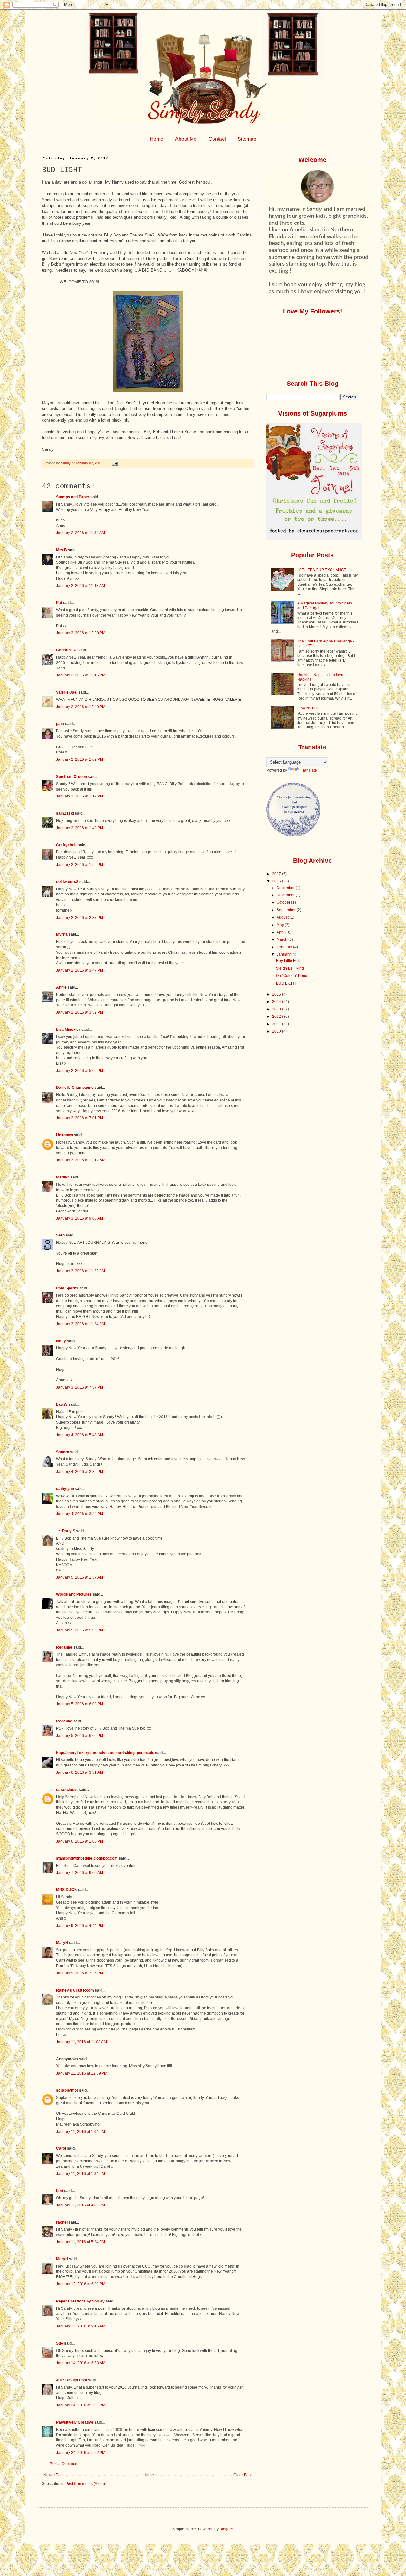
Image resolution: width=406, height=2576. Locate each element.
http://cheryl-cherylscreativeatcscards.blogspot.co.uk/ (105, 1753)
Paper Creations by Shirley (80, 2301)
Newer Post (53, 2475)
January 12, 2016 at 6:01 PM (81, 2284)
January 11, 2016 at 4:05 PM (81, 2205)
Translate (309, 770)
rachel (62, 2222)
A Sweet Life (308, 708)
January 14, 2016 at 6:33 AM (81, 2363)
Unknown (65, 1135)
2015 (277, 994)
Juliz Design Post (72, 2380)
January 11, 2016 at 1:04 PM (81, 2132)
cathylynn (65, 1489)
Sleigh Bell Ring (290, 968)
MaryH (62, 1943)
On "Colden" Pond (292, 976)
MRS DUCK (67, 1890)
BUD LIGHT (286, 983)
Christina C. (67, 650)
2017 (277, 874)
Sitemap (247, 139)
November (286, 895)
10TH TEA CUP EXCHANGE (322, 570)
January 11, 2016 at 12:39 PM (82, 2073)
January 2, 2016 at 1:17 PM (80, 796)
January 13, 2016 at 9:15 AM (81, 2326)
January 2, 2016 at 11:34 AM (81, 533)
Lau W (62, 1404)
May (281, 925)
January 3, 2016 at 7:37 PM (80, 1387)
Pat (59, 603)
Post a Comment (64, 2464)
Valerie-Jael (67, 692)
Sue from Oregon (72, 777)
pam (60, 724)
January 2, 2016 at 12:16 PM (81, 675)
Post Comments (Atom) (85, 2484)
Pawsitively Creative (75, 2422)
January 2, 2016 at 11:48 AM (81, 586)
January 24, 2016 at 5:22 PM (81, 2453)
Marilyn (63, 1177)
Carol (61, 2148)
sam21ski (65, 813)
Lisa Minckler (68, 1030)
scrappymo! (67, 2090)
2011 (277, 1024)
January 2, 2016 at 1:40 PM (80, 828)
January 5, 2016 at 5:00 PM (80, 1630)
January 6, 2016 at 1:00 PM (80, 1841)
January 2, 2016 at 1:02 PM (80, 759)
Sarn (60, 1235)
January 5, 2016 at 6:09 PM (80, 1736)
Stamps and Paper (73, 497)
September (287, 910)
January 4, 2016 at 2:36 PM (80, 1472)
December (286, 888)
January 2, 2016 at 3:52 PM (80, 1012)
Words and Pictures (74, 1594)
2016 (277, 881)
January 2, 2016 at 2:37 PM (80, 918)
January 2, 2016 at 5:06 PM (80, 1071)
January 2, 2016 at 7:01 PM (80, 1118)
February (285, 947)
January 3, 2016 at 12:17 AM (81, 1160)
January (284, 954)
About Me (186, 139)
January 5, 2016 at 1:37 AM (80, 1577)
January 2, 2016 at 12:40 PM (81, 707)
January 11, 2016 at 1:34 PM (81, 2174)
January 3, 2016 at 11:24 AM (81, 1324)
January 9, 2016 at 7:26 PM (80, 1973)
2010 (277, 1031)
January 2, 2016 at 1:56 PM (80, 865)
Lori (60, 2191)
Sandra (63, 1452)
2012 (277, 1017)
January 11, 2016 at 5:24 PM (81, 2242)
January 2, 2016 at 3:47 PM (80, 970)
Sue (60, 2343)
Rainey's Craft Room (75, 1990)
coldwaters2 (67, 882)
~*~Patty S (66, 1531)
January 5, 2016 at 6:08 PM (80, 1704)
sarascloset (67, 1790)
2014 (277, 1002)
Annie (61, 987)
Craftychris (66, 845)
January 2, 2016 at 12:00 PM (81, 633)
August (283, 917)
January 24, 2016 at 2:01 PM (81, 2405)
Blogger (226, 2529)
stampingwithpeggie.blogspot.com (87, 1858)
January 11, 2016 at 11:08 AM (82, 2042)
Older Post (242, 2475)
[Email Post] (115, 463)
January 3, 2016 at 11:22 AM (81, 1271)
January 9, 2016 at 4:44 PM (80, 1926)
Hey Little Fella (289, 961)
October (284, 902)
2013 (277, 1009)
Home (157, 139)
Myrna (62, 934)
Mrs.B (62, 550)
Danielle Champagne (75, 1088)
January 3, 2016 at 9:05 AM (80, 1218)
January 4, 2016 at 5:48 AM (80, 1435)
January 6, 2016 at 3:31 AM (80, 1772)
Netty (61, 1341)
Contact (217, 139)
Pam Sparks (67, 1288)
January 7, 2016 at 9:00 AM (80, 1873)
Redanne (64, 1647)
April (281, 932)
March (282, 939)
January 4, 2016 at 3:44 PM (80, 1514)
